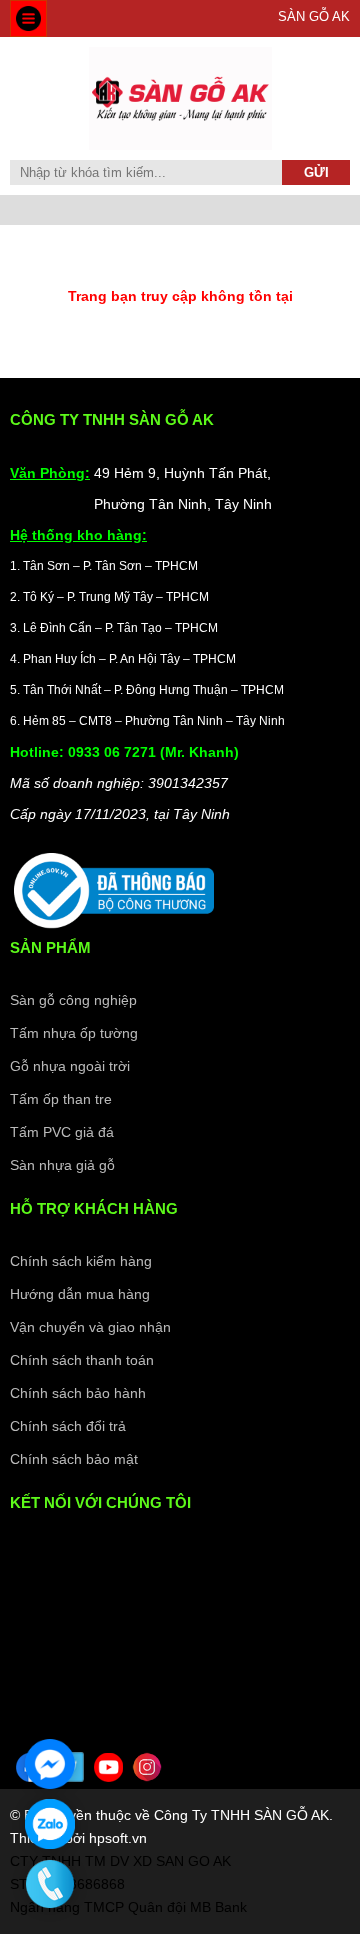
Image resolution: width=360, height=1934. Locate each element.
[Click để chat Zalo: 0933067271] (50, 1824)
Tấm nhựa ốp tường (74, 1033)
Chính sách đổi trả (68, 1426)
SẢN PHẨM (50, 947)
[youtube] (108, 1767)
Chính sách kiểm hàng (81, 1261)
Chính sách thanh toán (82, 1360)
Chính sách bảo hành (78, 1393)
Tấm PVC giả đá (62, 1132)
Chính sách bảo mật (74, 1459)
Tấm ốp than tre (61, 1099)
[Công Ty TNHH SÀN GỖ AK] (180, 145)
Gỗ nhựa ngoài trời (70, 1066)
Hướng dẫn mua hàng (80, 1294)
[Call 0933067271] (50, 1884)
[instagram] (147, 1767)
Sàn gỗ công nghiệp (73, 1000)
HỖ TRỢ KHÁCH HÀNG (94, 1208)
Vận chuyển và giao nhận (90, 1327)
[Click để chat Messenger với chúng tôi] (50, 1764)
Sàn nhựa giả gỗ (62, 1165)
